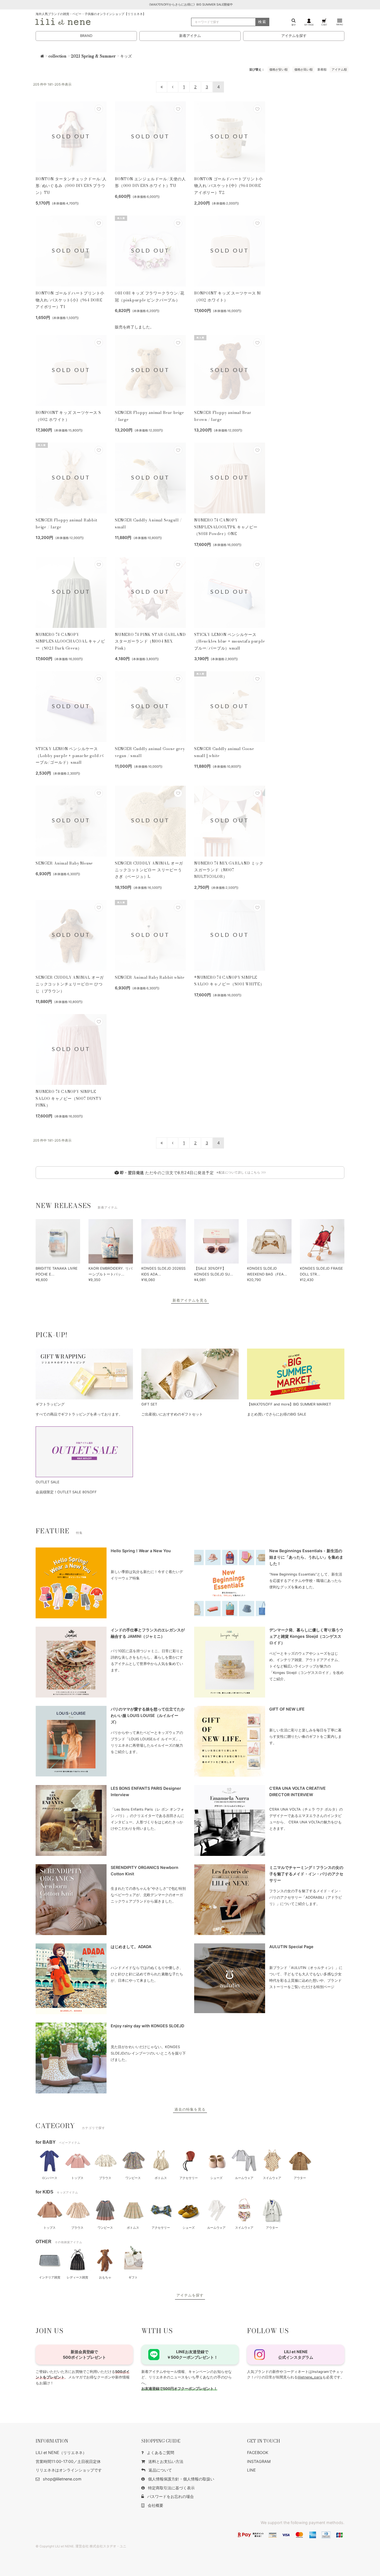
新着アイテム (190, 36)
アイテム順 (339, 69)
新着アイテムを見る (190, 1300)
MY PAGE (309, 25)
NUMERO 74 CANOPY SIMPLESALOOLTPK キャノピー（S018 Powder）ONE (226, 527)
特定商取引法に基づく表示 (171, 2488)
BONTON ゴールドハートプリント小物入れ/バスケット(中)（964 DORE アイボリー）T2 (229, 186)
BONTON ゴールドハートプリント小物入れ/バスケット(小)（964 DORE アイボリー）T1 (70, 300)
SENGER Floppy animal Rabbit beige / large (66, 523)
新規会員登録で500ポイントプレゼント (84, 2354)
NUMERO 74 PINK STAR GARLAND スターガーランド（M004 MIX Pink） (150, 641)
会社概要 (156, 2505)
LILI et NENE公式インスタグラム (296, 2354)
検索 (262, 22)
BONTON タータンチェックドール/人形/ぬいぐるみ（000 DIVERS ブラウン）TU (71, 186)
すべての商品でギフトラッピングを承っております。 (79, 1414)
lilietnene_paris (310, 2377)
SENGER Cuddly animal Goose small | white (224, 752)
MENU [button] (340, 24)
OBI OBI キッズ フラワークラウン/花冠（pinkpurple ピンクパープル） (150, 296)
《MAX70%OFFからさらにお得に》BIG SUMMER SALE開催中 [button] (190, 5)
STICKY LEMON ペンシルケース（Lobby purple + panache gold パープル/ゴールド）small (70, 756)
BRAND (86, 36)
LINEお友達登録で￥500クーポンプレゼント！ (192, 2354)
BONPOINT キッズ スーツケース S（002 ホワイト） (68, 416)
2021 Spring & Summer (93, 56)
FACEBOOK (258, 2453)
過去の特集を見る (190, 2109)
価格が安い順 (278, 69)
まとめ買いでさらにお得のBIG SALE (277, 1414)
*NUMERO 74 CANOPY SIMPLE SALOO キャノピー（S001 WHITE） (229, 981)
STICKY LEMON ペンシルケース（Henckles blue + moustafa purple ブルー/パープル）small (230, 641)
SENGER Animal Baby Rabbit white (150, 977)
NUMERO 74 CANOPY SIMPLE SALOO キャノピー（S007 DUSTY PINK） (69, 1098)
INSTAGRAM (259, 2461)
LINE (251, 2470)
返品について (160, 2470)
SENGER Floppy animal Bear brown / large (223, 416)
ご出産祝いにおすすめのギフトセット (172, 1414)
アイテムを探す (294, 36)
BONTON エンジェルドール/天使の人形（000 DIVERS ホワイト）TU (150, 182)
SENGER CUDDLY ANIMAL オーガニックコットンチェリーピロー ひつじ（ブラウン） (70, 984)
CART (324, 25)
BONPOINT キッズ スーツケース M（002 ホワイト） (227, 296)
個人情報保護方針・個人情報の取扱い (181, 2479)
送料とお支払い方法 (166, 2461)
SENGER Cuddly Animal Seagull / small (148, 523)
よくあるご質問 (161, 2453)
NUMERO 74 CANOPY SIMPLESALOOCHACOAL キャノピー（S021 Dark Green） (70, 641)
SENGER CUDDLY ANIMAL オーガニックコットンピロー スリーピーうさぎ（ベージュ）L (149, 870)
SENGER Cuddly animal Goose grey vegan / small (150, 752)
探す (294, 25)
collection (57, 56)
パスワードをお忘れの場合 (171, 2496)
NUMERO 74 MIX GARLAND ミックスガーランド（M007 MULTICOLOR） (229, 870)
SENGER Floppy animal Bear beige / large (150, 416)
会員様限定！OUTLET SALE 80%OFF (66, 1492)
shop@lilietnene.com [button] (62, 2479)
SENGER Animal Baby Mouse (64, 863)
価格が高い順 (303, 69)
